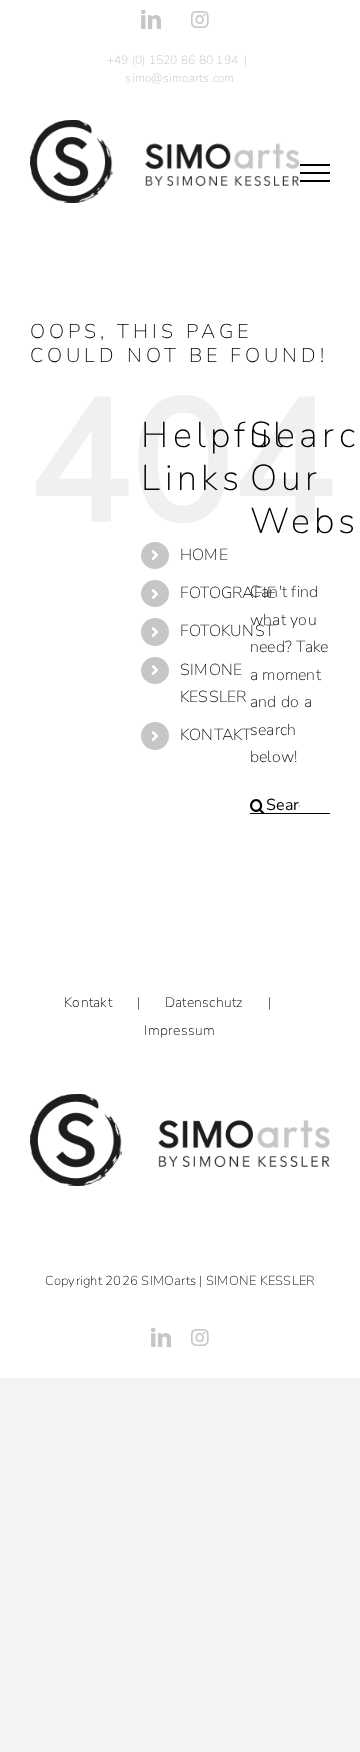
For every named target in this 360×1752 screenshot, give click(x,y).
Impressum (179, 1030)
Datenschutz (204, 1002)
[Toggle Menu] (315, 173)
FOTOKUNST (227, 631)
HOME (204, 555)
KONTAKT (216, 735)
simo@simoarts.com (179, 78)
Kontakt (88, 1002)
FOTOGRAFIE (228, 593)
